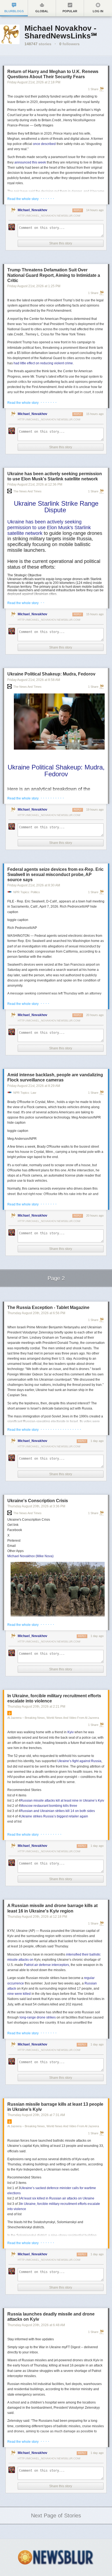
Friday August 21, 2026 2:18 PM (34, 82)
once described (44, 144)
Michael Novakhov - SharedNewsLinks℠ (61, 32)
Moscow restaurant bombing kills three (49, 1806)
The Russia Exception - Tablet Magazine (48, 1307)
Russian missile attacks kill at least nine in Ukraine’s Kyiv (62, 1801)
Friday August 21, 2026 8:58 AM (34, 680)
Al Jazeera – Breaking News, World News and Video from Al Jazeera (53, 1718)
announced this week (30, 162)
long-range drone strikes (38, 2017)
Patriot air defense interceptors (46, 1965)
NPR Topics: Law (25, 1093)
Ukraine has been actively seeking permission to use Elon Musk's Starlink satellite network (49, 527)
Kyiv (71, 1732)
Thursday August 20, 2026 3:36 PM (36, 1506)
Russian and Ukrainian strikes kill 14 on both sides (58, 1811)
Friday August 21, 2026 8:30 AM (34, 885)
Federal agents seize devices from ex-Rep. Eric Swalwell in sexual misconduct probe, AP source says (55, 875)
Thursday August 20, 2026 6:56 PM (36, 1313)
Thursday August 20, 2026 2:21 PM (36, 1707)
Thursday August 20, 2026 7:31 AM (36, 2115)
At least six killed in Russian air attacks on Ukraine (57, 2198)
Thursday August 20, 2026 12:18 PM (37, 1917)
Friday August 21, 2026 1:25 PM (34, 286)
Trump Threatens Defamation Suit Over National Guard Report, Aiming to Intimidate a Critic (54, 275)
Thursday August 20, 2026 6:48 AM (36, 2325)
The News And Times (27, 491)
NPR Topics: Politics (27, 892)
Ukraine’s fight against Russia (79, 1761)
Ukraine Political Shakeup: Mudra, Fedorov (51, 674)
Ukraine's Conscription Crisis (38, 1501)
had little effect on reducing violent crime (43, 363)
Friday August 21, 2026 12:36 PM (35, 484)
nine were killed (19, 1994)
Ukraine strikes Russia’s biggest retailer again (54, 1816)
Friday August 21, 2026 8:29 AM (34, 1086)
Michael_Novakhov (32, 210)
